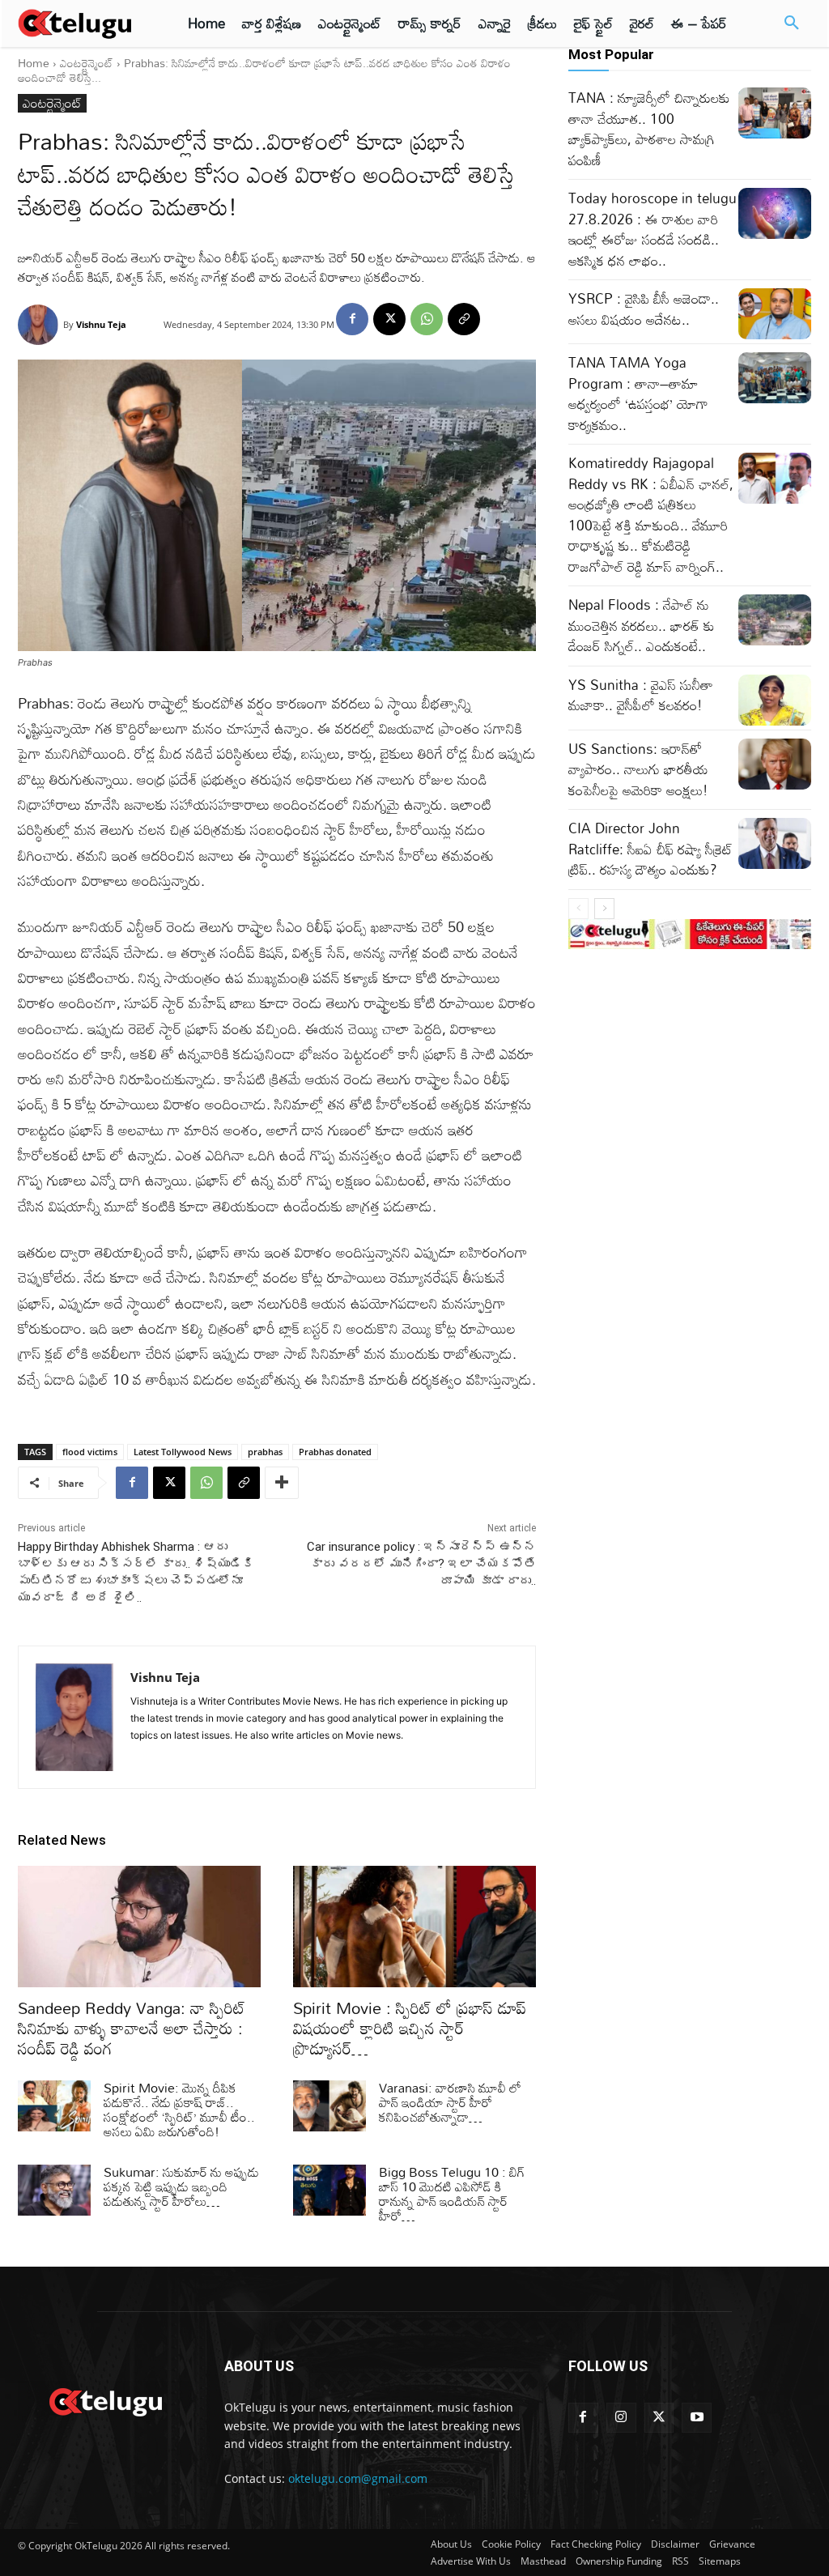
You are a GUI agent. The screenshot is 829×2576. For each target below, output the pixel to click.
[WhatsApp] (427, 319)
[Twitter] (659, 2418)
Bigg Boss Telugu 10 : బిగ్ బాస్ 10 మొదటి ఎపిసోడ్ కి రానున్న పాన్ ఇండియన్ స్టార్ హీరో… (452, 2194)
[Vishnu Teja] (40, 325)
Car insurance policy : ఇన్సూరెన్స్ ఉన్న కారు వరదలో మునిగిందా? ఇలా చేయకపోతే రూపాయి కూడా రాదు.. (421, 1564)
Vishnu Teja (101, 324)
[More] (282, 1483)
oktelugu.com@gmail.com (358, 2478)
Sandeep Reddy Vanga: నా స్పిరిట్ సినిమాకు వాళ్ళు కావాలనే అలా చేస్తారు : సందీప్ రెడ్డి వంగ (132, 2028)
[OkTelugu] (83, 23)
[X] (389, 319)
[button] (792, 23)
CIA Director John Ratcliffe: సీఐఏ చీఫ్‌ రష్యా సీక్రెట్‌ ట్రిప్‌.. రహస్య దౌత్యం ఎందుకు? (650, 849)
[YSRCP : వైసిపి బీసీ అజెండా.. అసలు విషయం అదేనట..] (775, 314)
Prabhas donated (335, 1452)
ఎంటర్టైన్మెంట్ (87, 63)
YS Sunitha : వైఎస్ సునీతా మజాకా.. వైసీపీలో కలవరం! (641, 695)
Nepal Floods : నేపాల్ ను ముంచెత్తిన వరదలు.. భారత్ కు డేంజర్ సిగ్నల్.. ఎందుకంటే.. (642, 625)
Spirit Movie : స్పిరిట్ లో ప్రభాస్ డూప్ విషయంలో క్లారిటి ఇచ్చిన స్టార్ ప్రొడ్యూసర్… (410, 2028)
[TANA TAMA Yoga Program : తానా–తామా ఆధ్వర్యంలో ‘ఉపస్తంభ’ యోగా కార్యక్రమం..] (775, 378)
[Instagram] (621, 2418)
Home (34, 63)
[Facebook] (352, 319)
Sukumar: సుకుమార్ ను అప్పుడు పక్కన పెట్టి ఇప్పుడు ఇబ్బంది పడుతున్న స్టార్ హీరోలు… (181, 2186)
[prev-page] (578, 909)
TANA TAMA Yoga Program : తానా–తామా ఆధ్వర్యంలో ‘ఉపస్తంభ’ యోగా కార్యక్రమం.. (638, 394)
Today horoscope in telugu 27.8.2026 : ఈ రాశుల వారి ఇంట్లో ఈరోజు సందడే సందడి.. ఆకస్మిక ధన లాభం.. (653, 229)
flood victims (90, 1452)
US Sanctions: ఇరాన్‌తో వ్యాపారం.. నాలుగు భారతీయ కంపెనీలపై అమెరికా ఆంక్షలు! (638, 769)
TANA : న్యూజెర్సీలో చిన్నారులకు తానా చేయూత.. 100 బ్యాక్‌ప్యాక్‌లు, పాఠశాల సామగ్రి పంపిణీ (649, 129)
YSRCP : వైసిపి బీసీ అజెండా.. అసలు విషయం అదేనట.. (644, 309)
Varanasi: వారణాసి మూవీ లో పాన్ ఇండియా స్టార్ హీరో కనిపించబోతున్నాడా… (450, 2102)
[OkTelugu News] (105, 2400)
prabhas (265, 1452)
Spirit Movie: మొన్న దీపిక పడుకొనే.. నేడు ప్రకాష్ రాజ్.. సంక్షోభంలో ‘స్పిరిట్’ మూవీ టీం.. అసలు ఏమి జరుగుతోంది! (179, 2110)
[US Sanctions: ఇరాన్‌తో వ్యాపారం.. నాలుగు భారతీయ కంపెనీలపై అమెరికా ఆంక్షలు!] (775, 764)
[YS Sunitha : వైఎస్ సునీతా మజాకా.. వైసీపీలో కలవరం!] (775, 700)
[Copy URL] (464, 319)
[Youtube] (697, 2418)
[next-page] (604, 909)
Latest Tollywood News (183, 1452)
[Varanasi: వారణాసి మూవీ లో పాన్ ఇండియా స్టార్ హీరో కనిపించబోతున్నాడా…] (329, 2106)
